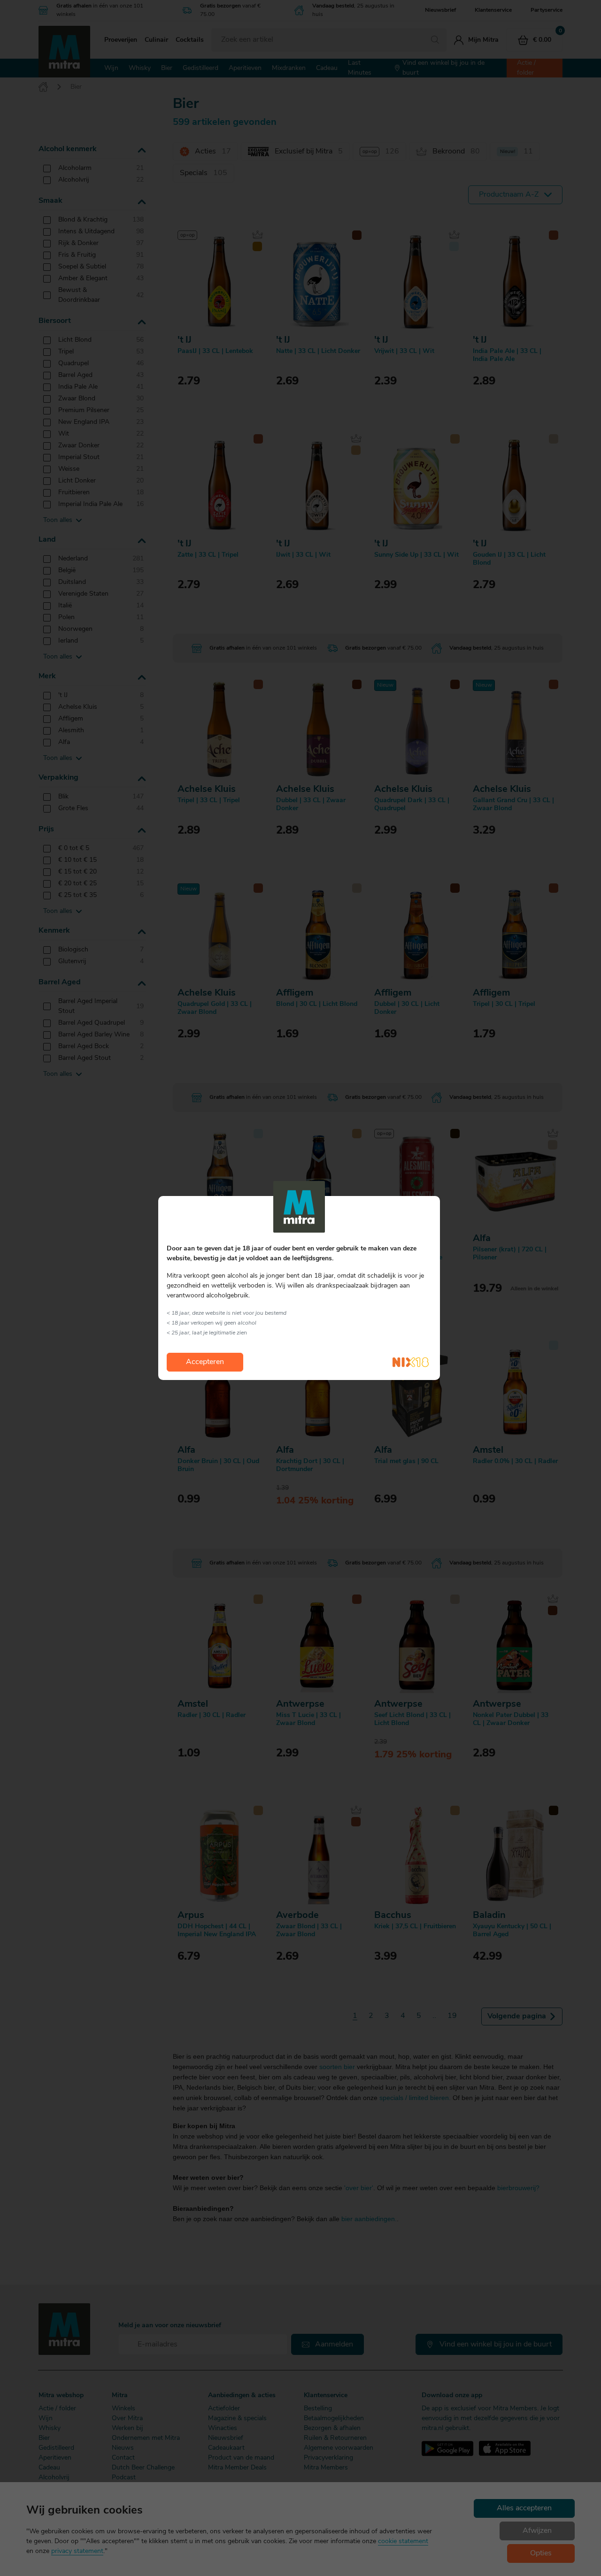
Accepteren (205, 1362)
